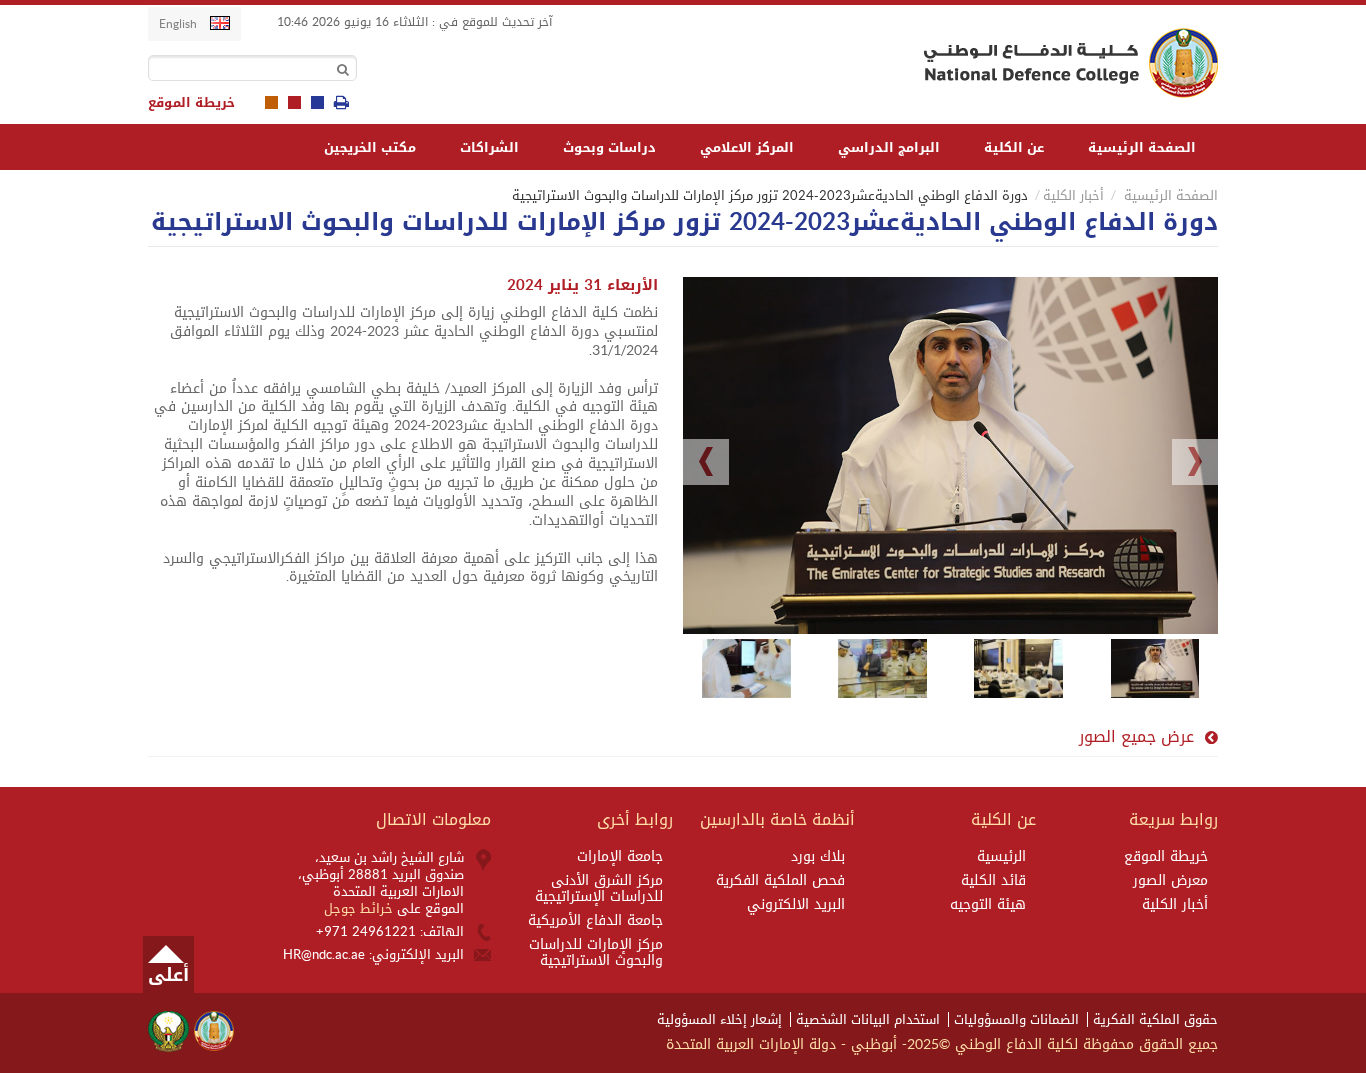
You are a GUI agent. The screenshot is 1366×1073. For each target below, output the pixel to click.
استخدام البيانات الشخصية (868, 1019)
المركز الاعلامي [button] (747, 147)
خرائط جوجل (360, 908)
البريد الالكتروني (796, 905)
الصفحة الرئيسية (1142, 147)
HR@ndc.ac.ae (324, 954)
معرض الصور (1170, 881)
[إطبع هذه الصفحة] (341, 103)
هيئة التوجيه (988, 905)
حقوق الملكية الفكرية (1155, 1019)
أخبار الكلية (1073, 195)
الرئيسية (1001, 857)
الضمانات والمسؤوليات (1016, 1019)
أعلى (168, 975)
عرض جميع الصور (1136, 736)
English (178, 23)
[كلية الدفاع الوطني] (1066, 63)
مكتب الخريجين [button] (370, 147)
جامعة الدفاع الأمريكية (595, 921)
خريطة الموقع (191, 103)
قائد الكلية (993, 881)
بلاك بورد (818, 857)
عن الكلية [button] (1014, 147)
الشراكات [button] (489, 147)
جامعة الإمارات (620, 857)
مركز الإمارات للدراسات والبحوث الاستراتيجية (596, 953)
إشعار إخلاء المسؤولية (719, 1019)
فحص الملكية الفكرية (780, 881)
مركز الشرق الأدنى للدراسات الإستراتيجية (599, 889)
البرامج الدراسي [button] (889, 147)
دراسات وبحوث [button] (609, 147)
